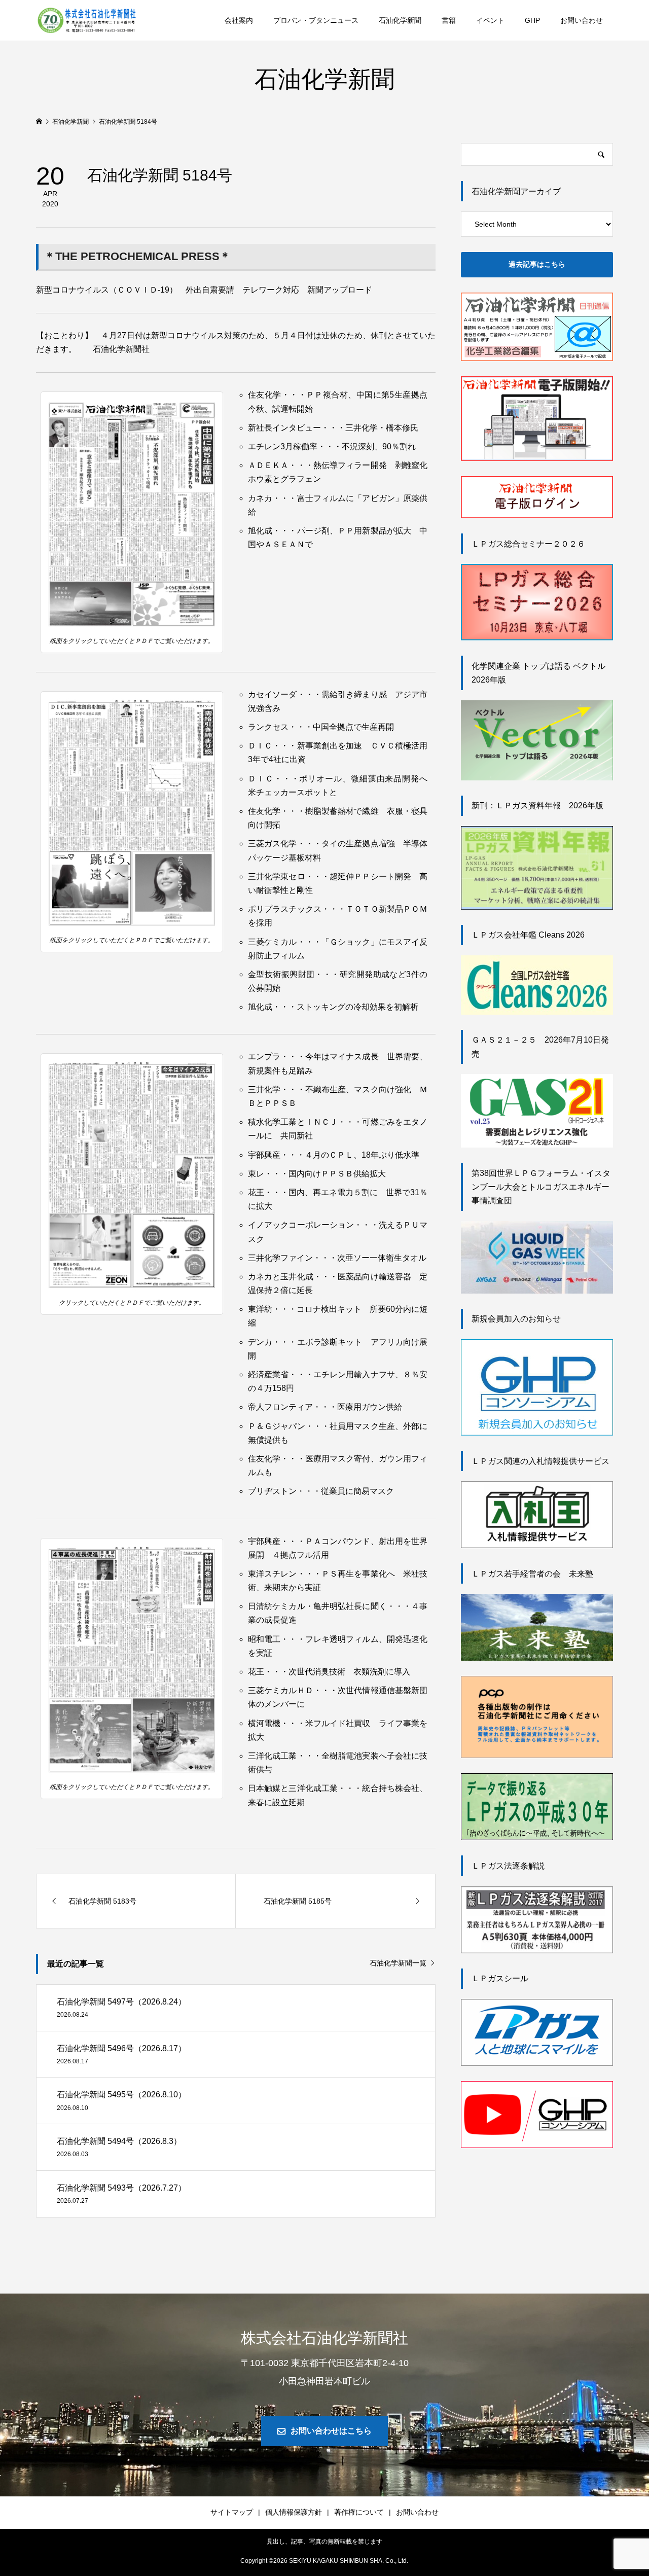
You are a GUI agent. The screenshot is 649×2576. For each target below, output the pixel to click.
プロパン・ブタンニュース (316, 20)
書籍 (449, 20)
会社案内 (239, 20)
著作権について (359, 2512)
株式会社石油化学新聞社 (324, 2337)
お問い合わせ (582, 20)
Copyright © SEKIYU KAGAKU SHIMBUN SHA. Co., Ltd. (324, 2561)
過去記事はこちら (537, 264)
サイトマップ (232, 2512)
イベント (490, 20)
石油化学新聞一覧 (398, 1963)
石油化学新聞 (400, 20)
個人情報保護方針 (294, 2512)
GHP (532, 20)
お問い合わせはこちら (331, 2431)
